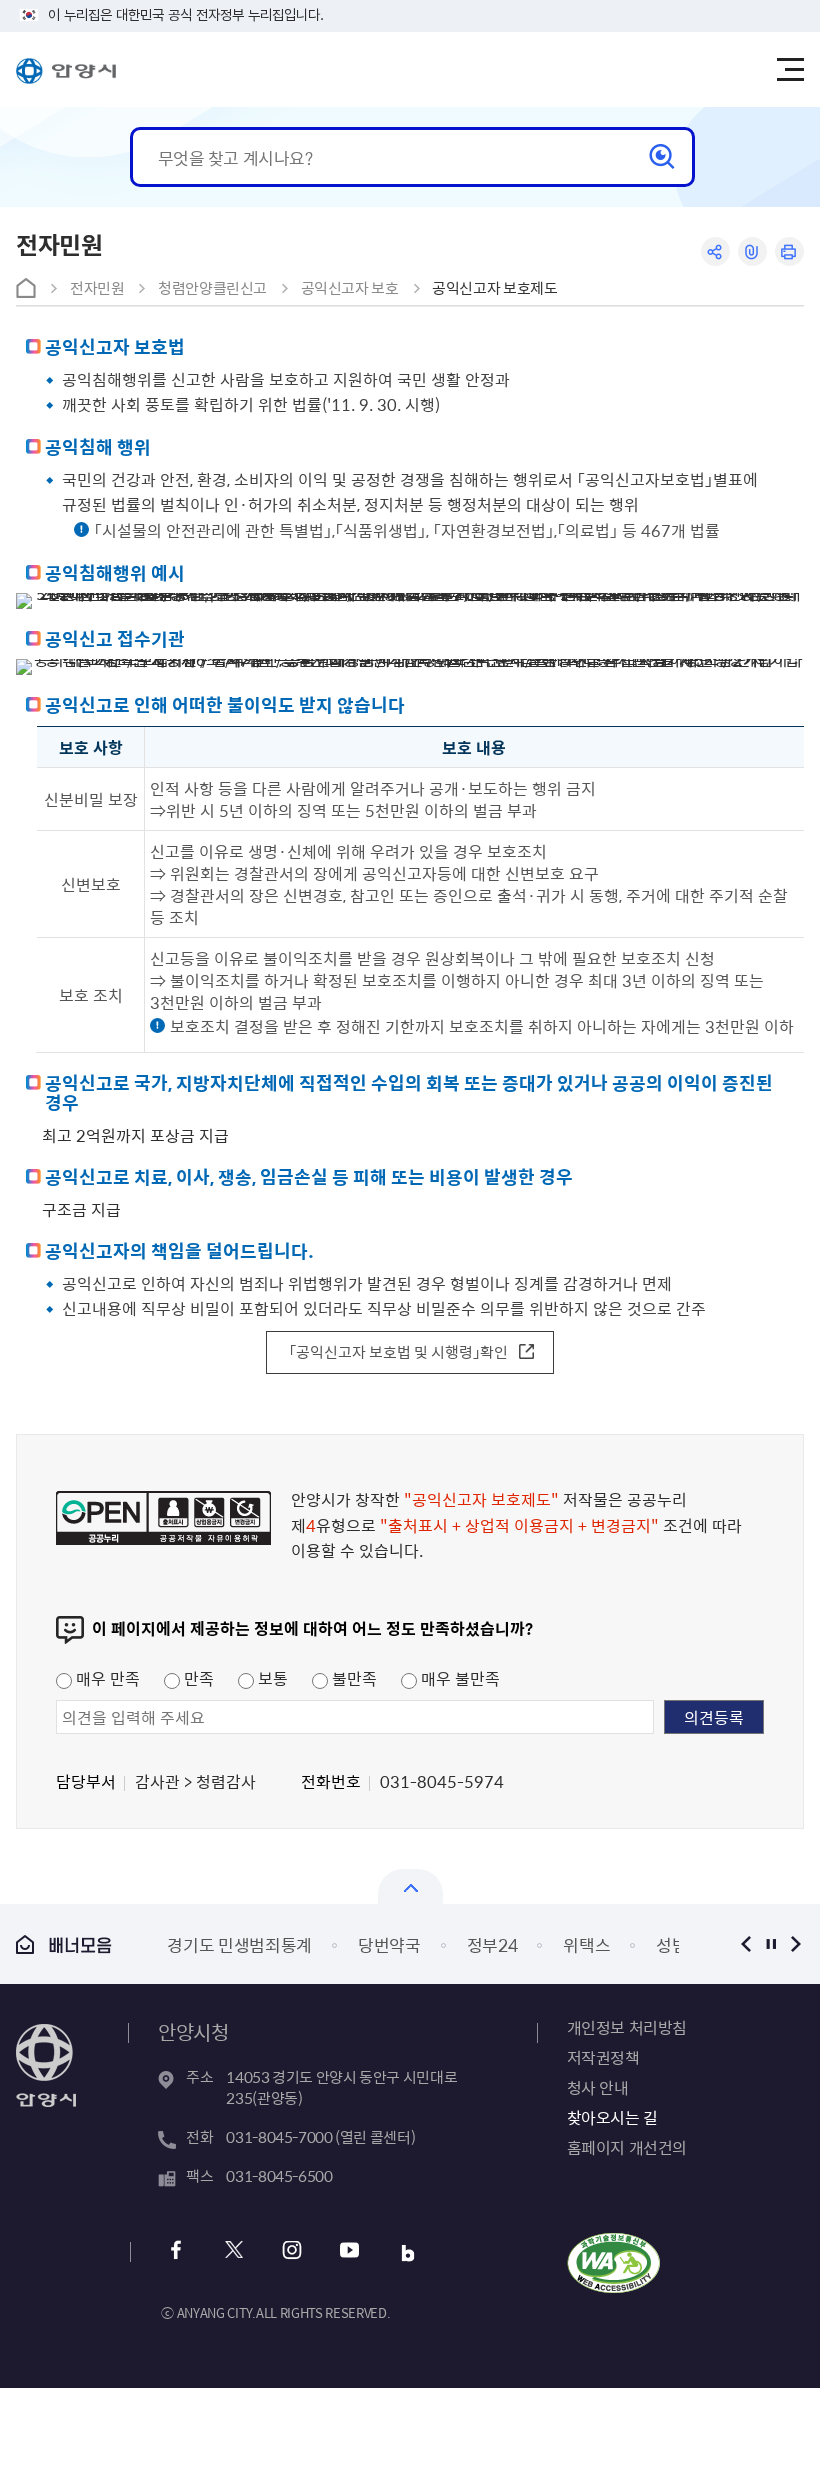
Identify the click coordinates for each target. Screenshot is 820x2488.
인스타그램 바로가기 (291, 2252)
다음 (796, 1943)
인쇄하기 (789, 251)
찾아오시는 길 (612, 2117)
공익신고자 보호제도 (494, 288)
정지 (771, 1943)
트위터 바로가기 (233, 2252)
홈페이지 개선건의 (627, 2147)
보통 (271, 1678)
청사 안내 (598, 2087)
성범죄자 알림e (540, 1944)
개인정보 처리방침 (627, 2027)
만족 (197, 1678)
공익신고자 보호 (350, 288)
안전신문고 (678, 1944)
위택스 (417, 1944)
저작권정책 (603, 2057)
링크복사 (752, 251)
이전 (746, 1943)
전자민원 (97, 288)
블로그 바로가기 (407, 2252)
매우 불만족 (458, 1678)
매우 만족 (106, 1678)
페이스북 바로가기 (175, 2252)
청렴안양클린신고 (212, 288)
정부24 (322, 1944)
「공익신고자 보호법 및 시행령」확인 (398, 1352)
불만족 (352, 1678)
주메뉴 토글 (790, 70)
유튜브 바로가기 (349, 2252)
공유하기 (715, 251)
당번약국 (220, 1944)
